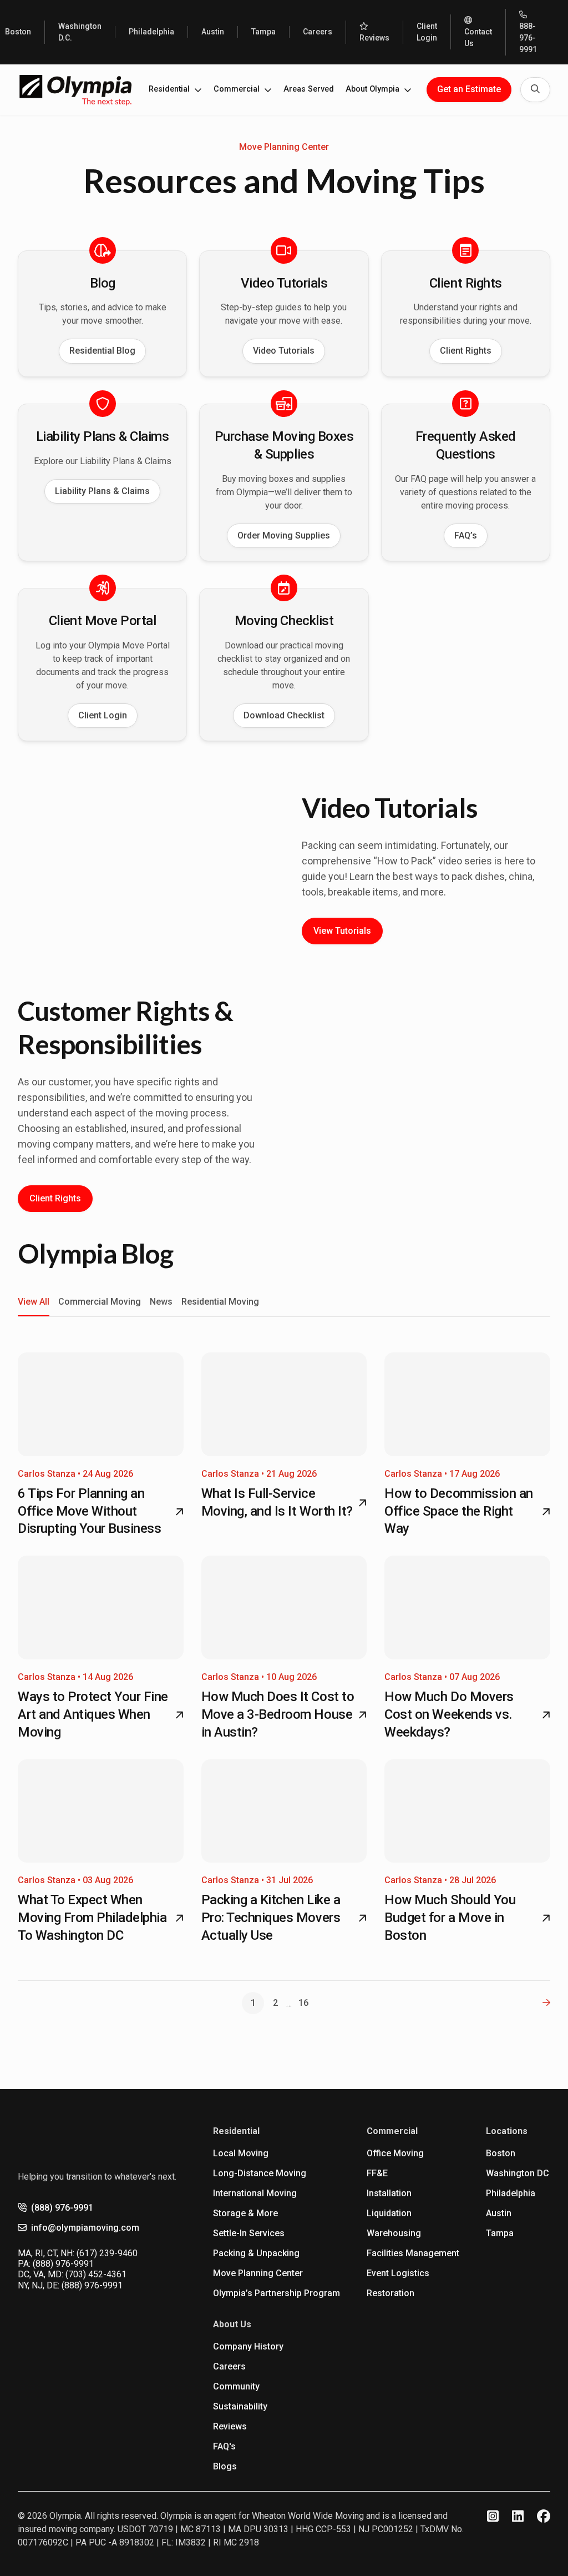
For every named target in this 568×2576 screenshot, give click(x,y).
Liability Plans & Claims (102, 491)
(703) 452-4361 (96, 2274)
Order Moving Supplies (284, 535)
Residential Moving (220, 1302)
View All (34, 1302)
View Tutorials (342, 931)
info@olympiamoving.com (85, 2228)
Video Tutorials (284, 351)
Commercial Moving (100, 1302)
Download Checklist (284, 715)
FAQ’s (466, 535)
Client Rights (466, 351)
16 (303, 2003)
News (161, 1302)
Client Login (103, 715)
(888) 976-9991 (62, 2208)
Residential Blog (102, 351)
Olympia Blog (95, 1253)
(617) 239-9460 (107, 2253)
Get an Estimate (469, 89)
